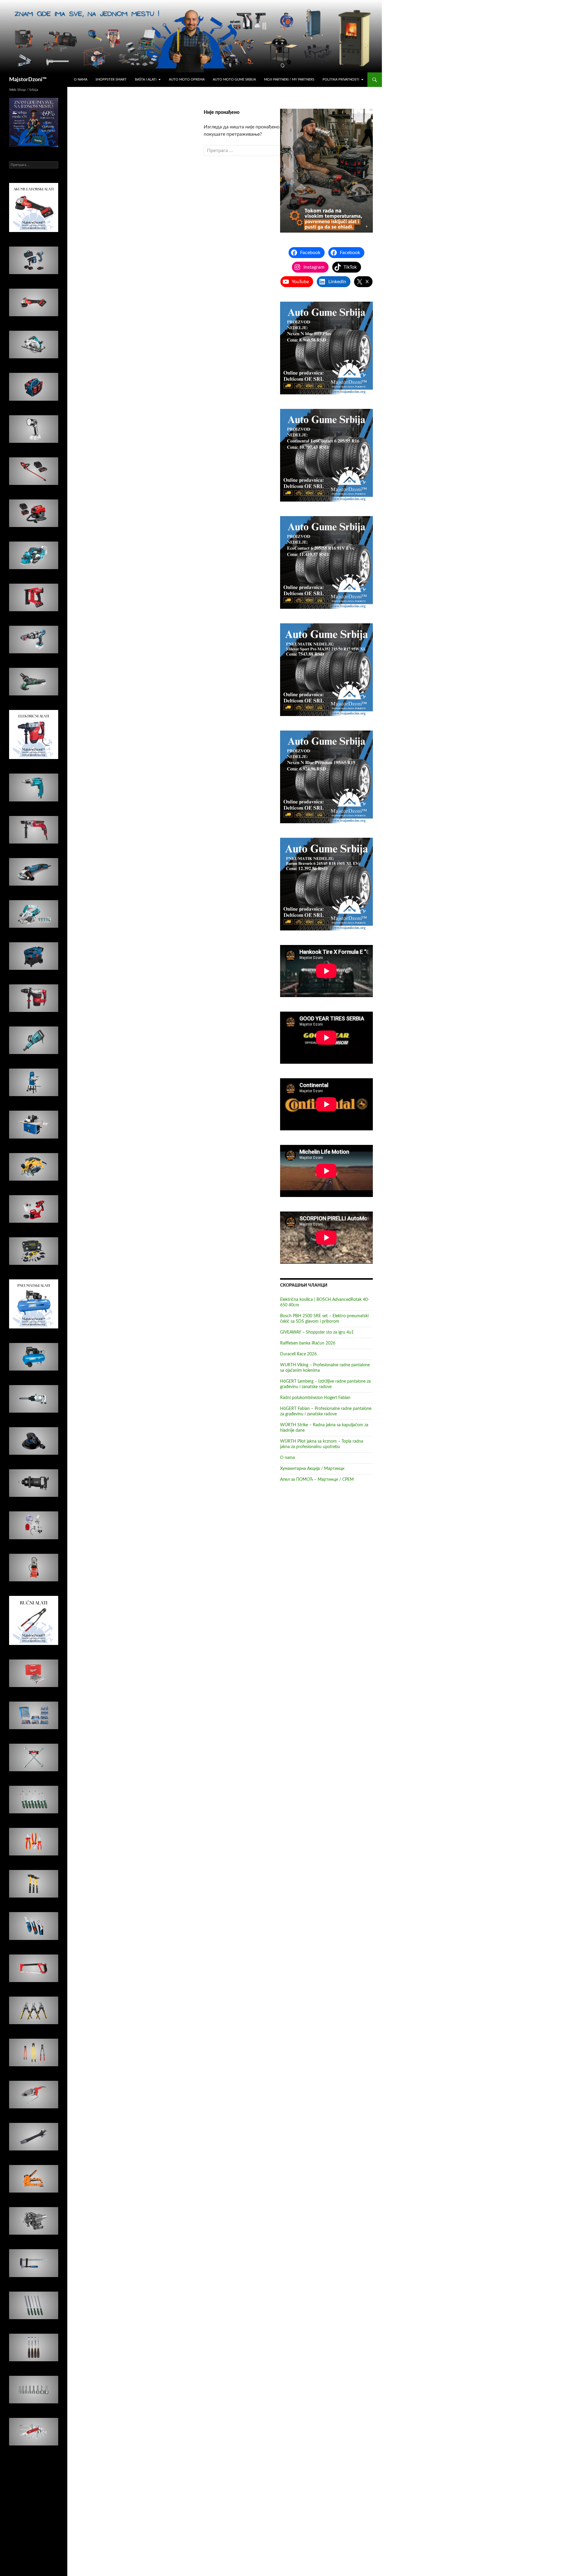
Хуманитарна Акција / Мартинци (312, 1469)
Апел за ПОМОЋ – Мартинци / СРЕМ (317, 1480)
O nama (81, 80)
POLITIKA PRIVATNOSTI (341, 80)
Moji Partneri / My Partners (289, 80)
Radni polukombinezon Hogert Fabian (315, 1398)
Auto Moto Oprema (187, 80)
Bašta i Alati (146, 80)
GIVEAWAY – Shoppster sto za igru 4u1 (317, 1332)
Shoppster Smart (111, 80)
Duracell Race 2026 (298, 1354)
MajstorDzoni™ (28, 80)
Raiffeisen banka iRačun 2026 (308, 1343)
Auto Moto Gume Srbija (234, 80)
